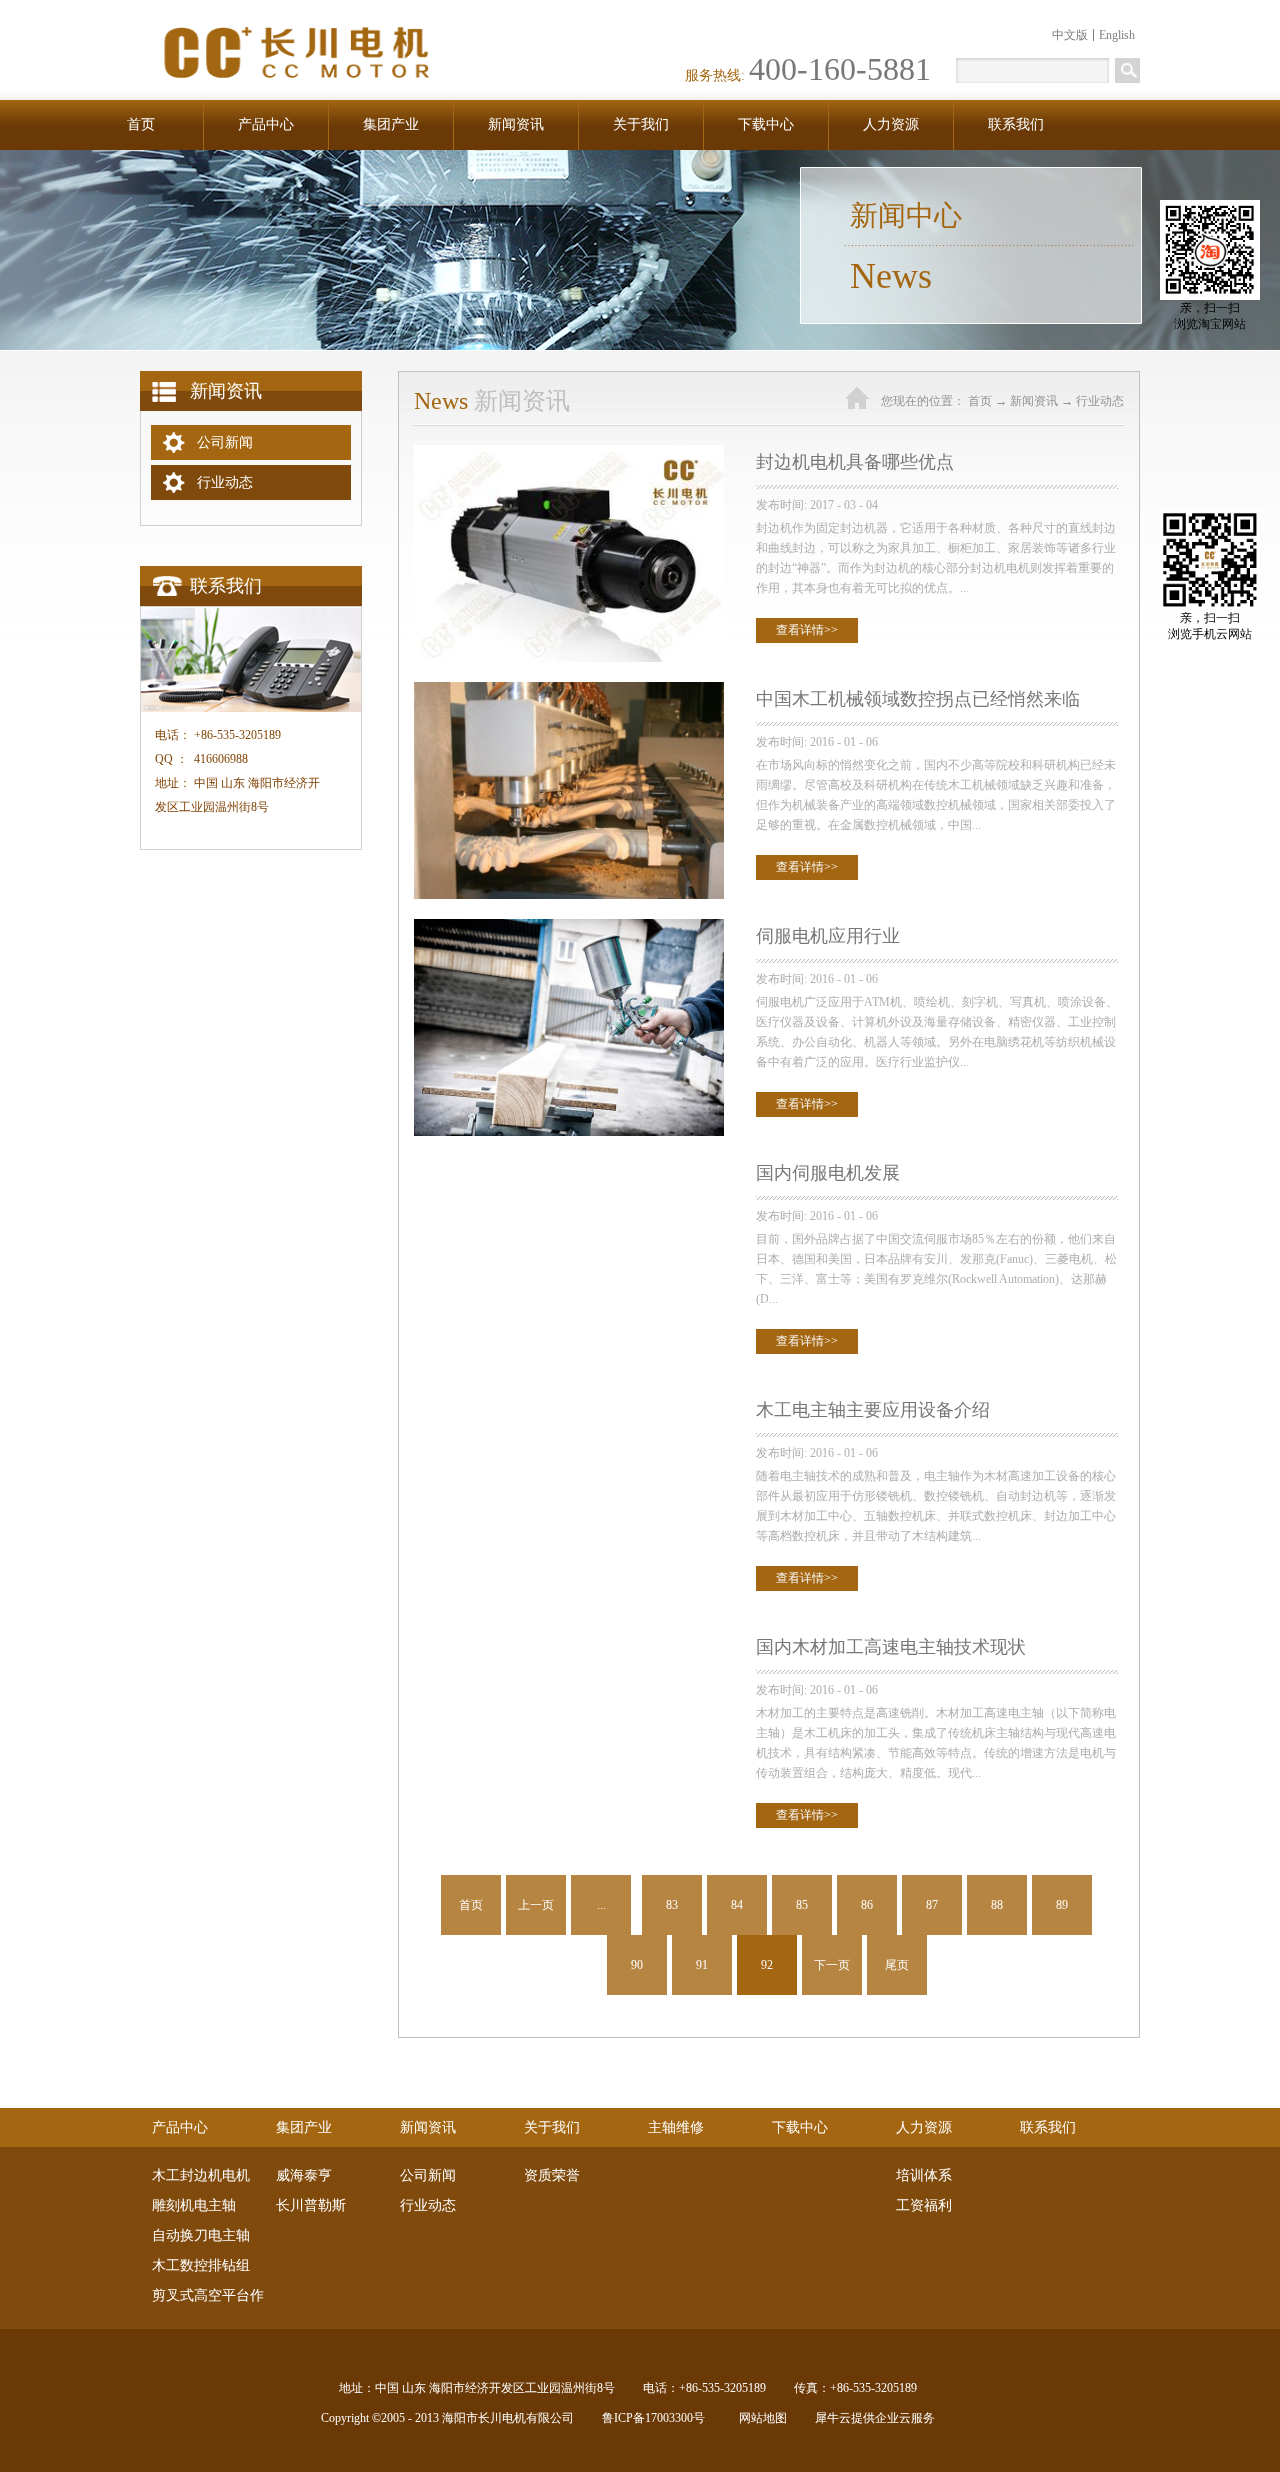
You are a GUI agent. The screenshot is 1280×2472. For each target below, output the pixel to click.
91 (702, 1965)
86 (867, 1905)
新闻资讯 (1034, 401)
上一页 (536, 1905)
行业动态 (1100, 401)
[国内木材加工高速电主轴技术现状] (569, 1638)
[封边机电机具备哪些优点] (569, 453)
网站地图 (760, 2418)
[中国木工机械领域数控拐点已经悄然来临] (569, 690)
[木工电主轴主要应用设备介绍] (569, 1401)
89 (1062, 1905)
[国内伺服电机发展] (569, 1164)
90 (637, 1965)
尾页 (897, 1965)
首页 (141, 124)
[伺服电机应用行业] (569, 927)
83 (672, 1905)
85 (802, 1905)
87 (932, 1905)
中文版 (1070, 35)
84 (737, 1905)
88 (997, 1905)
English (1117, 35)
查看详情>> (807, 630)
